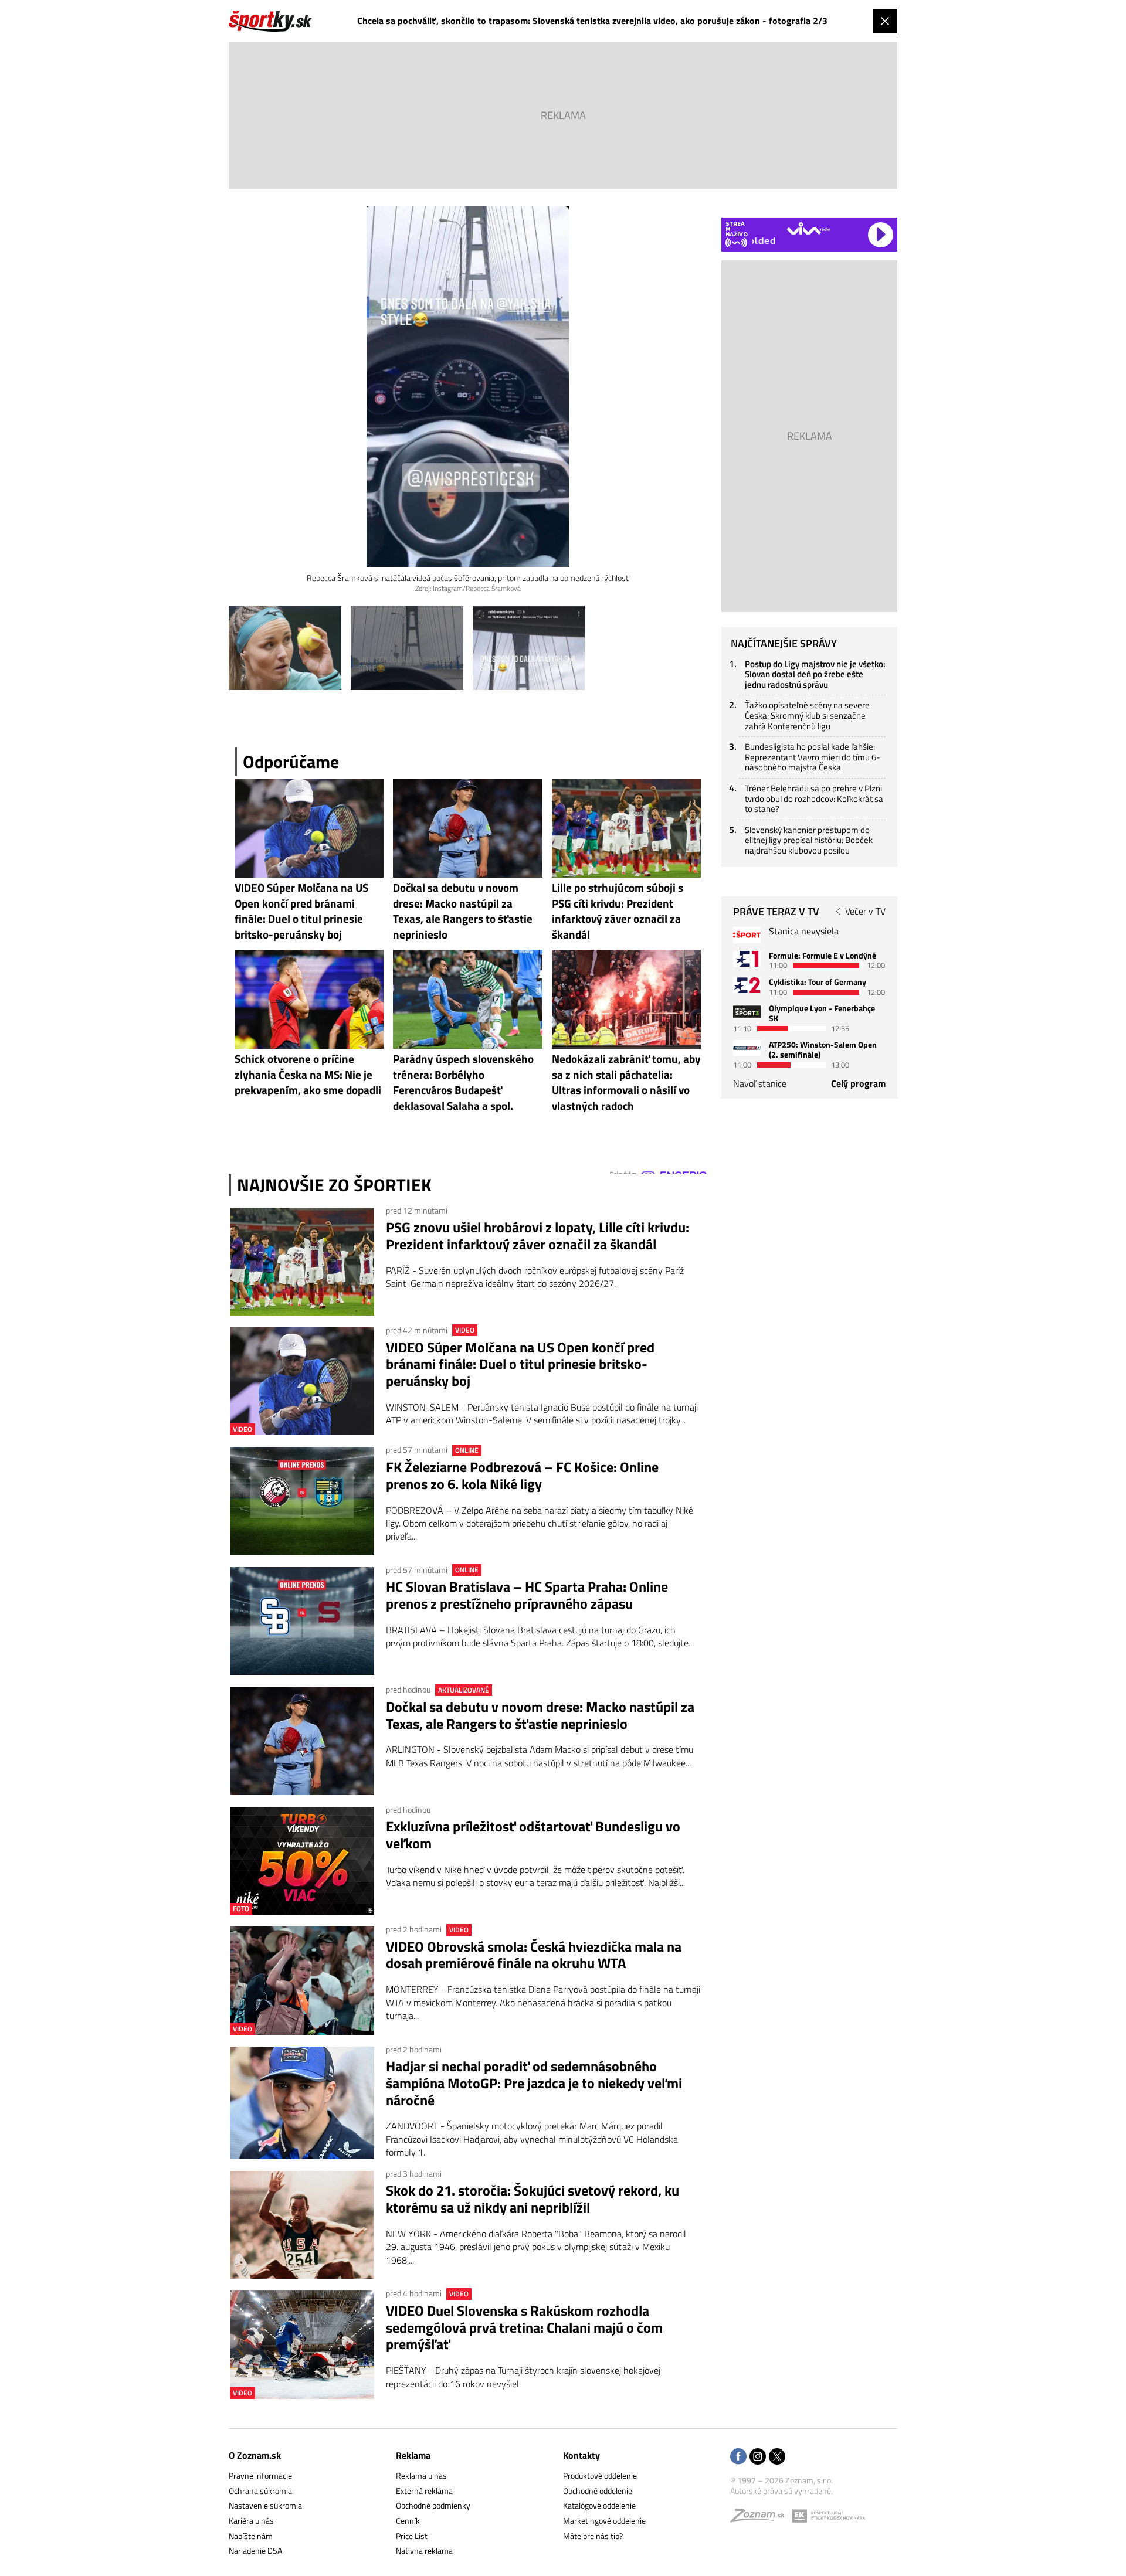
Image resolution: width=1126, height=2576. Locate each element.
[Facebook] (738, 2457)
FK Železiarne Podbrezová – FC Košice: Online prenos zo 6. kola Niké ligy (522, 1476)
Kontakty (581, 2455)
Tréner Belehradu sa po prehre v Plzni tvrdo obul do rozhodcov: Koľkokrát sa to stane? (814, 798)
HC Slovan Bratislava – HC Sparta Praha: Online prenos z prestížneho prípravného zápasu (527, 1595)
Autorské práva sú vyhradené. (781, 2491)
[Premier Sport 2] (747, 1048)
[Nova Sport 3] (747, 1012)
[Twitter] (777, 2457)
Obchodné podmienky (433, 2505)
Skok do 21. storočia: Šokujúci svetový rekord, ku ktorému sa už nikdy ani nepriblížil (533, 2199)
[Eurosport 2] (747, 985)
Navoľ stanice (760, 1083)
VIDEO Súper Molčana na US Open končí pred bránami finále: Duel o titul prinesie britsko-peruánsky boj (520, 1364)
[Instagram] (758, 2457)
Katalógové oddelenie (599, 2505)
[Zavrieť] (885, 21)
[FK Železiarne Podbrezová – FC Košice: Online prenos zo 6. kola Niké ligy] (302, 1501)
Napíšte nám (251, 2536)
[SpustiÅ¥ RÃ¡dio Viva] (808, 228)
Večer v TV (865, 911)
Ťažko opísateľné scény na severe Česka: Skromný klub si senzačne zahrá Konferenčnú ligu (807, 715)
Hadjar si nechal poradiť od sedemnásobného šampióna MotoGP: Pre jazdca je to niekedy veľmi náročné (534, 2083)
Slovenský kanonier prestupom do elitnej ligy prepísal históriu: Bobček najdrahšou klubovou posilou (809, 840)
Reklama (413, 2455)
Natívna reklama (424, 2550)
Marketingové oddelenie (604, 2521)
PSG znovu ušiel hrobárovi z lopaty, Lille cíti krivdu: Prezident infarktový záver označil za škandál (537, 1236)
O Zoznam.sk (255, 2455)
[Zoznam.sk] (761, 2518)
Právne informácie (260, 2475)
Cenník (408, 2521)
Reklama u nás (421, 2475)
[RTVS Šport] (747, 935)
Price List (412, 2536)
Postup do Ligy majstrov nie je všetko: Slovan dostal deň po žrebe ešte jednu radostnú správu (815, 674)
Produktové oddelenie (600, 2475)
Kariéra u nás (251, 2521)
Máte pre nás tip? (593, 2536)
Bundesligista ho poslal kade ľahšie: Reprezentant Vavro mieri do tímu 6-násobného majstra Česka (813, 757)
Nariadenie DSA (255, 2550)
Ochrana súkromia (260, 2491)
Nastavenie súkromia (265, 2505)
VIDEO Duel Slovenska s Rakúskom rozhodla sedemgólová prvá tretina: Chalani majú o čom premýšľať (524, 2327)
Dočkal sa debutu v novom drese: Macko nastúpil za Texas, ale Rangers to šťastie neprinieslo (540, 1715)
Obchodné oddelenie (598, 2491)
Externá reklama (424, 2491)
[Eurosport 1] (747, 959)
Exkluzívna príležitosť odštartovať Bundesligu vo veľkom (533, 1835)
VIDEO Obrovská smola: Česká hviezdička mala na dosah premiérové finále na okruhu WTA (534, 1955)
